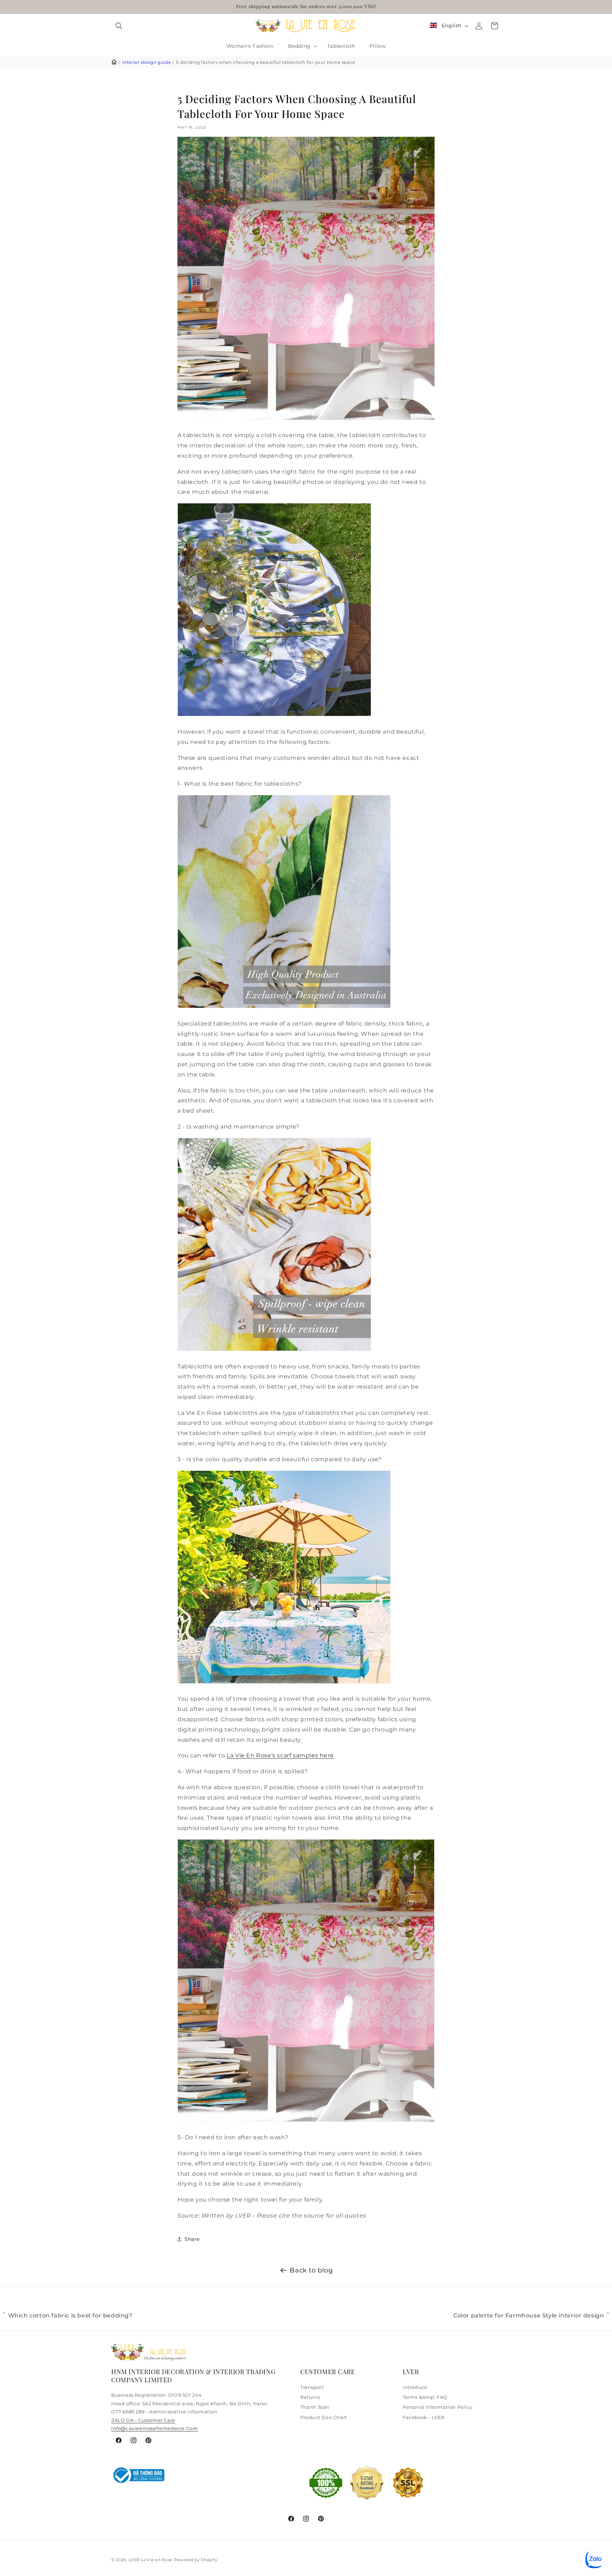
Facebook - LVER (424, 2417)
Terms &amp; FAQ (425, 2397)
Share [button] (192, 2239)
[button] (119, 26)
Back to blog (311, 2270)
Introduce (415, 2387)
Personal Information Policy (437, 2407)
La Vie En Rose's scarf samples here (280, 1755)
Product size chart (324, 2417)
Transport (312, 2387)
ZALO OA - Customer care (143, 2420)
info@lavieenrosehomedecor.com (154, 2428)
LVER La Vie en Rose (151, 2560)
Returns (310, 2397)
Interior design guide (147, 62)
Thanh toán (315, 2407)
